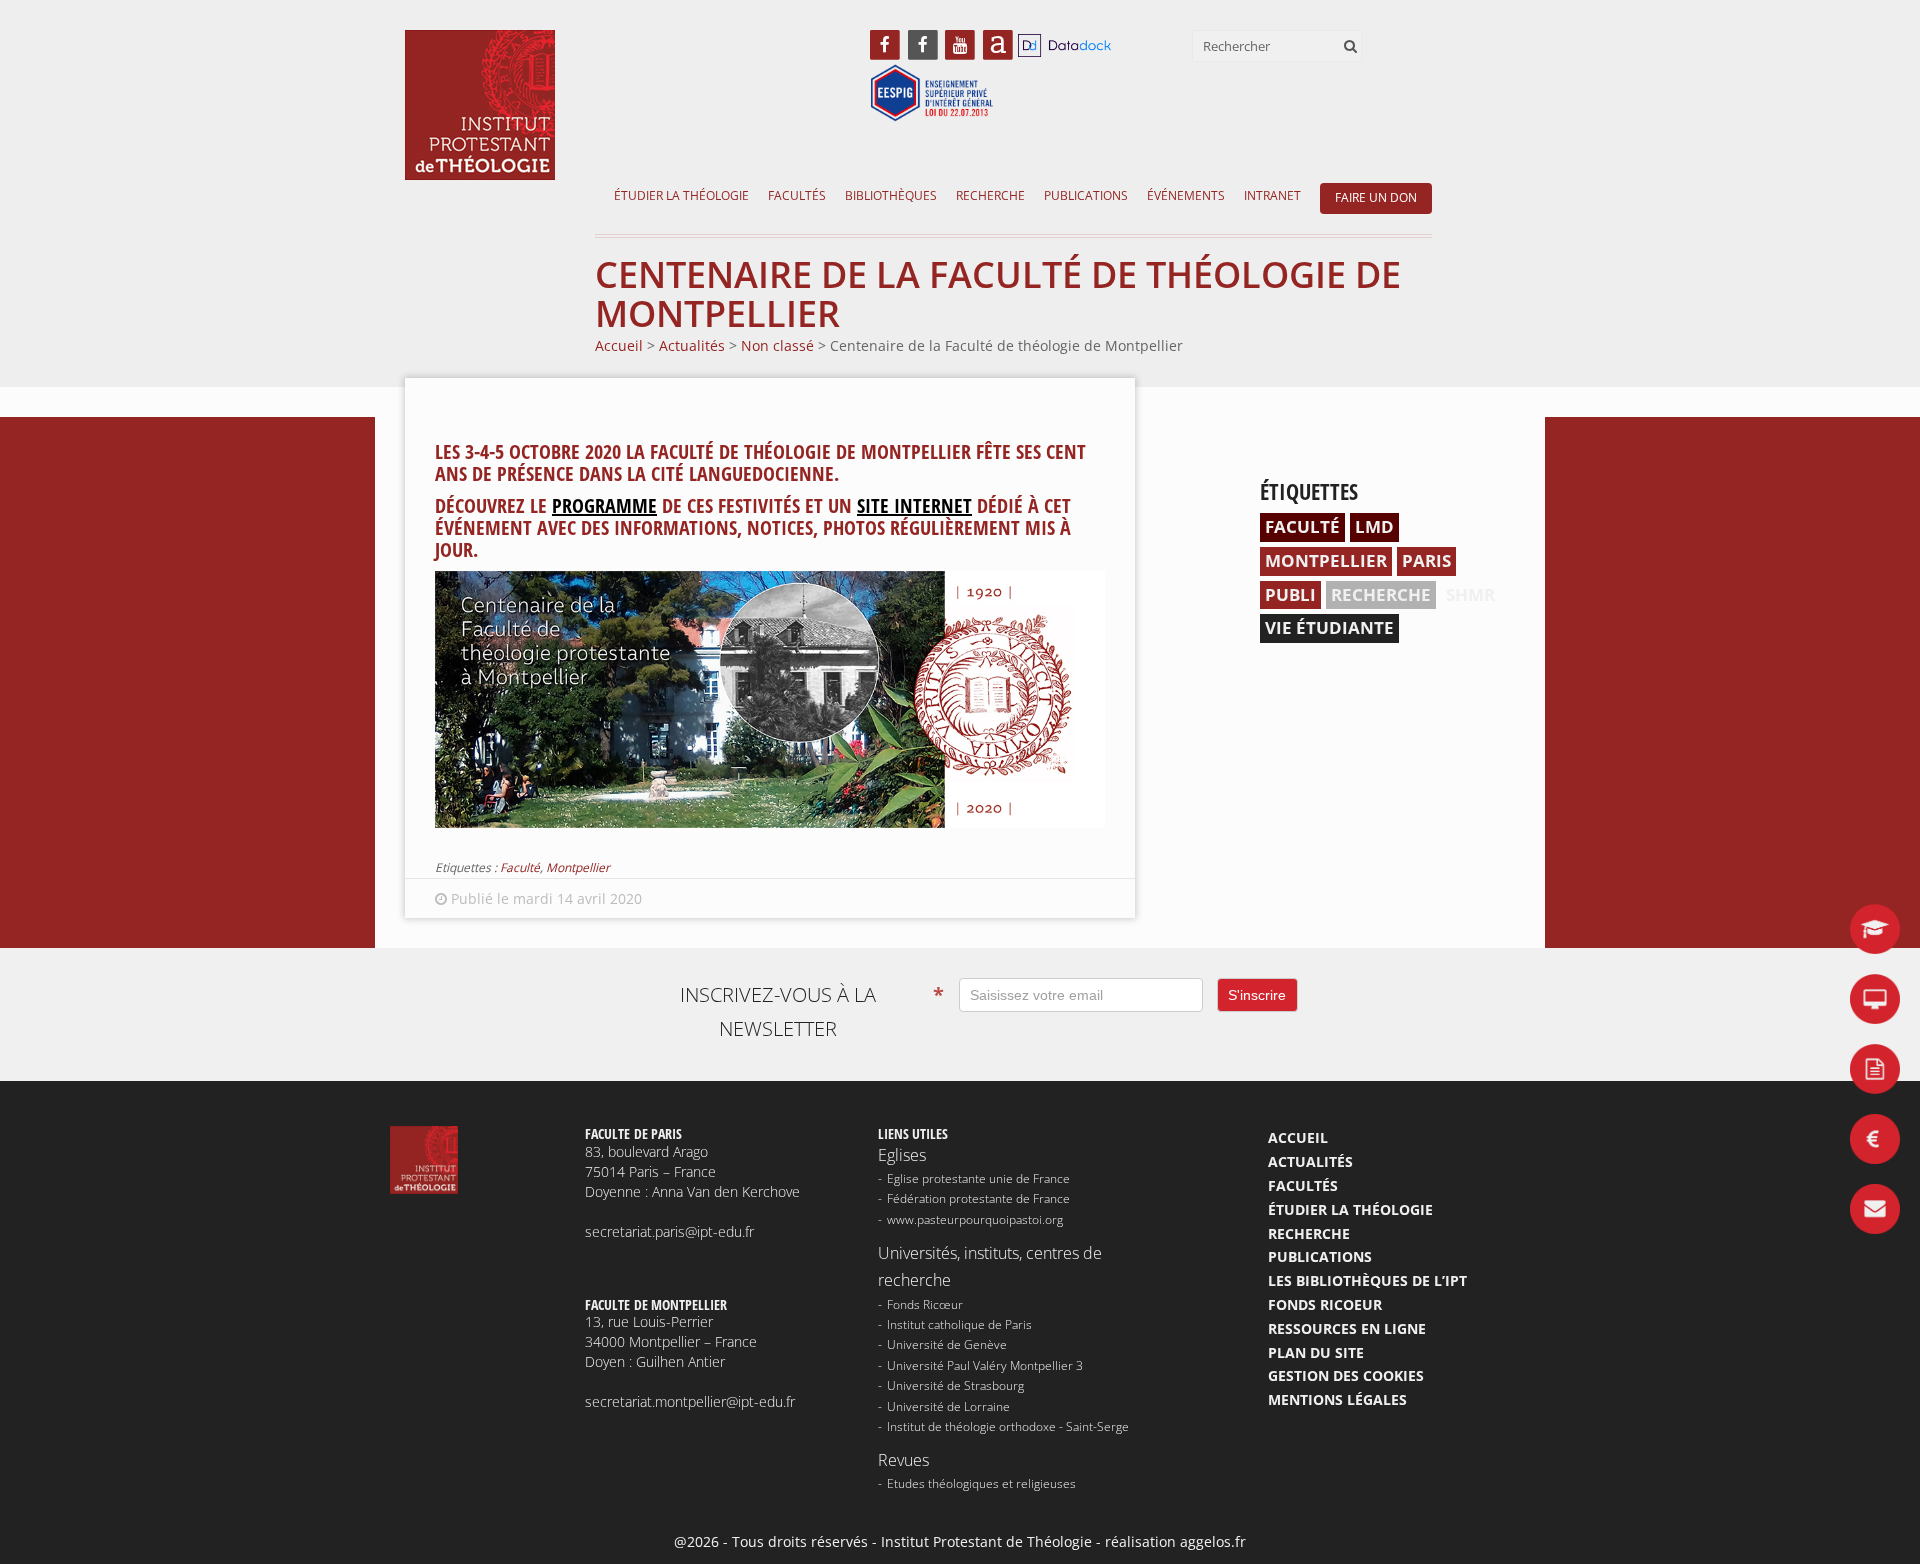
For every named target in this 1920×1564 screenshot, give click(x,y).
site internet (914, 505)
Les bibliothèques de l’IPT (1367, 1280)
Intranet (1272, 195)
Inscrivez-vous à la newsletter (812, 1011)
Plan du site (1316, 1352)
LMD (1374, 526)
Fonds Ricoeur (1325, 1304)
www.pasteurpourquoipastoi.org (975, 1219)
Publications (1086, 195)
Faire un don (1376, 197)
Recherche (990, 195)
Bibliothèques (891, 195)
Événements (1186, 195)
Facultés (797, 195)
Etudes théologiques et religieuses (981, 1483)
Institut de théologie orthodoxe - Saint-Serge (1008, 1426)
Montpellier (578, 867)
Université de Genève (947, 1344)
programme (604, 505)
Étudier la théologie (681, 195)
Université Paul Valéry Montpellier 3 (985, 1365)
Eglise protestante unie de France (978, 1178)
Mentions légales (1337, 1399)
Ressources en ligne (1347, 1328)
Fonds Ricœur (925, 1304)
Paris (1426, 560)
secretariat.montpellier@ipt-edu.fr (690, 1401)
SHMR (1470, 594)
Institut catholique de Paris (959, 1324)
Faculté (520, 867)
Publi (1290, 594)
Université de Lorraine (948, 1406)
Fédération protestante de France (978, 1198)
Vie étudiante (1329, 627)
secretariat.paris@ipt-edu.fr (669, 1231)
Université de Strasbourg (955, 1385)
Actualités (1310, 1161)
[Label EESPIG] (932, 94)
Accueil (1298, 1137)
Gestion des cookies (1346, 1375)
